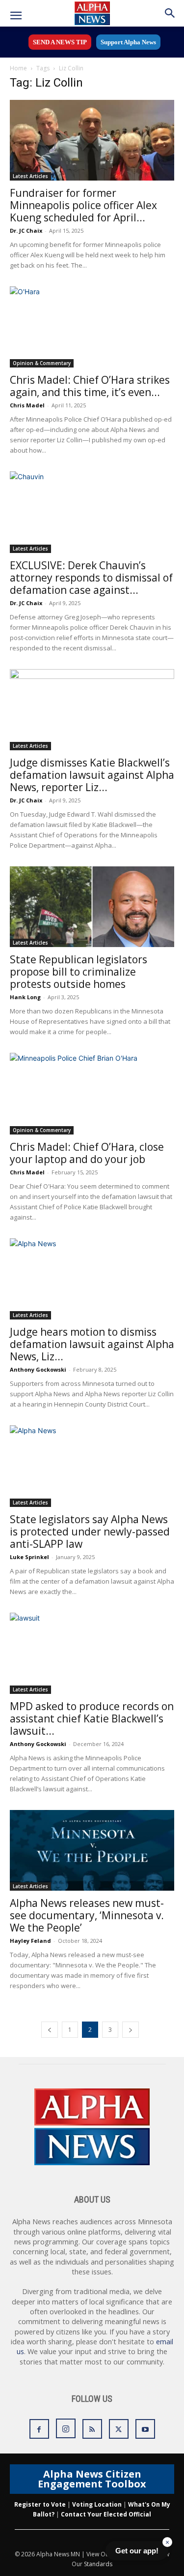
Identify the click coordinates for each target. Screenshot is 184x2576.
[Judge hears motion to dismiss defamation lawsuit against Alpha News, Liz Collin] (92, 1279)
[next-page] (131, 2030)
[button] (16, 16)
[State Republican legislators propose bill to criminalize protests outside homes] (92, 907)
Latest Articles (30, 176)
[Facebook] (39, 2429)
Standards (98, 2564)
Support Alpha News (128, 42)
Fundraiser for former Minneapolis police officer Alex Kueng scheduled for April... (83, 205)
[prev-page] (50, 2030)
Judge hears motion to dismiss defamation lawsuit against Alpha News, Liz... (92, 1344)
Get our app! (137, 2551)
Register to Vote (40, 2504)
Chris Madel (27, 405)
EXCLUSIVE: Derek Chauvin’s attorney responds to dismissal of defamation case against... (91, 578)
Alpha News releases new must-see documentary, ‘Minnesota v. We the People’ (87, 1915)
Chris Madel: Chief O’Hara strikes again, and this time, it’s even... (90, 386)
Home (18, 68)
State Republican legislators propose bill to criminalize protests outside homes (79, 972)
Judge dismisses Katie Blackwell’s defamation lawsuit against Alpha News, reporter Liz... (92, 775)
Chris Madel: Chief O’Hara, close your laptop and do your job (87, 1153)
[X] (119, 2429)
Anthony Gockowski (38, 1369)
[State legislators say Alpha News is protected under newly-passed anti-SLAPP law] (92, 1466)
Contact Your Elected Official (106, 2514)
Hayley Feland (30, 1941)
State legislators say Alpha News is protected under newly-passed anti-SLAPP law (90, 1532)
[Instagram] (66, 2428)
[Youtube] (145, 2429)
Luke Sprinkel (29, 1557)
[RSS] (92, 2429)
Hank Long (25, 997)
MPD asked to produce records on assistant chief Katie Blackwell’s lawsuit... (92, 1718)
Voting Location (97, 2504)
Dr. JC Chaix (26, 230)
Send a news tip (60, 42)
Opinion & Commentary (42, 363)
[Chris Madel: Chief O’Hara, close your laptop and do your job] (92, 1093)
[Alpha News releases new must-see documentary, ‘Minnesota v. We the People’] (92, 1850)
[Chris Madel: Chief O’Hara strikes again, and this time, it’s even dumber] (92, 327)
